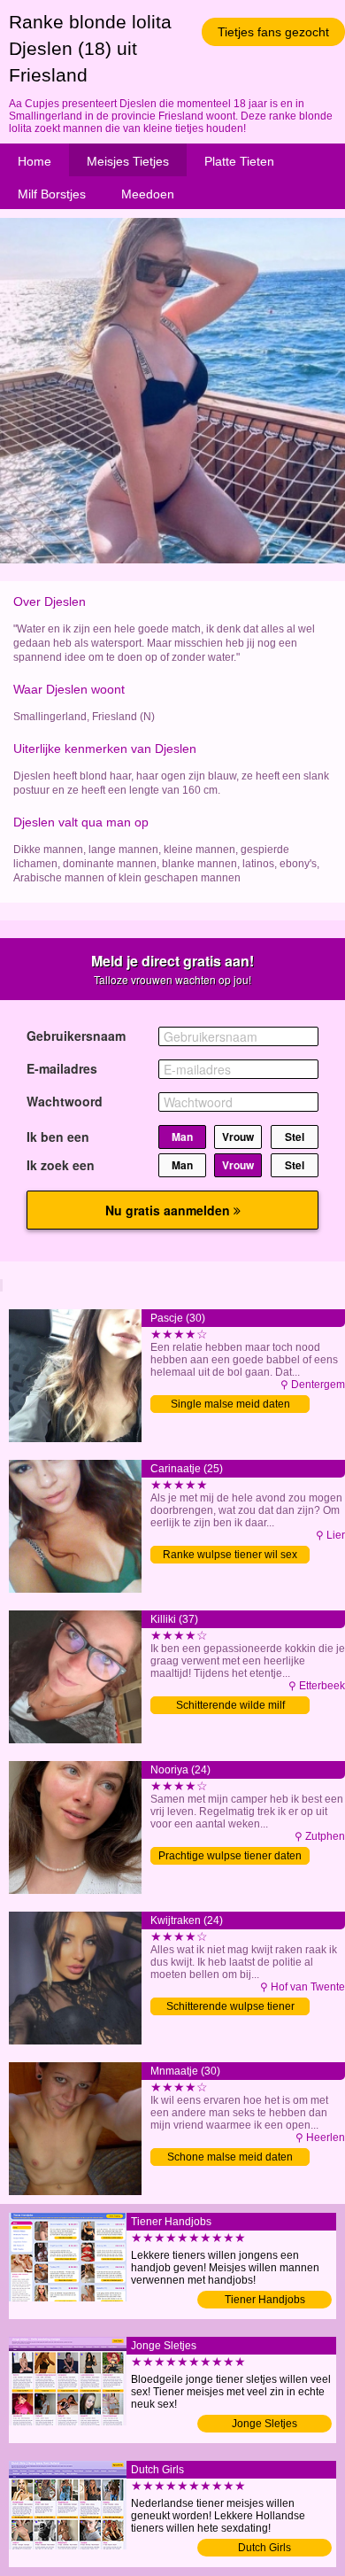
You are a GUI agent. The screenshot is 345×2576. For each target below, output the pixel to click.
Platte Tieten (239, 161)
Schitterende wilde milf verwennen (230, 1707)
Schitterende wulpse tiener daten (230, 2008)
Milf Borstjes (52, 194)
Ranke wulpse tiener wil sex (230, 1555)
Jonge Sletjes (264, 2424)
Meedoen (148, 194)
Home (34, 161)
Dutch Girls (264, 2548)
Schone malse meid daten (230, 2157)
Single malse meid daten (230, 1404)
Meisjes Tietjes (128, 161)
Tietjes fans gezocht (273, 32)
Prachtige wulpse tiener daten (230, 1856)
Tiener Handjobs (265, 2300)
